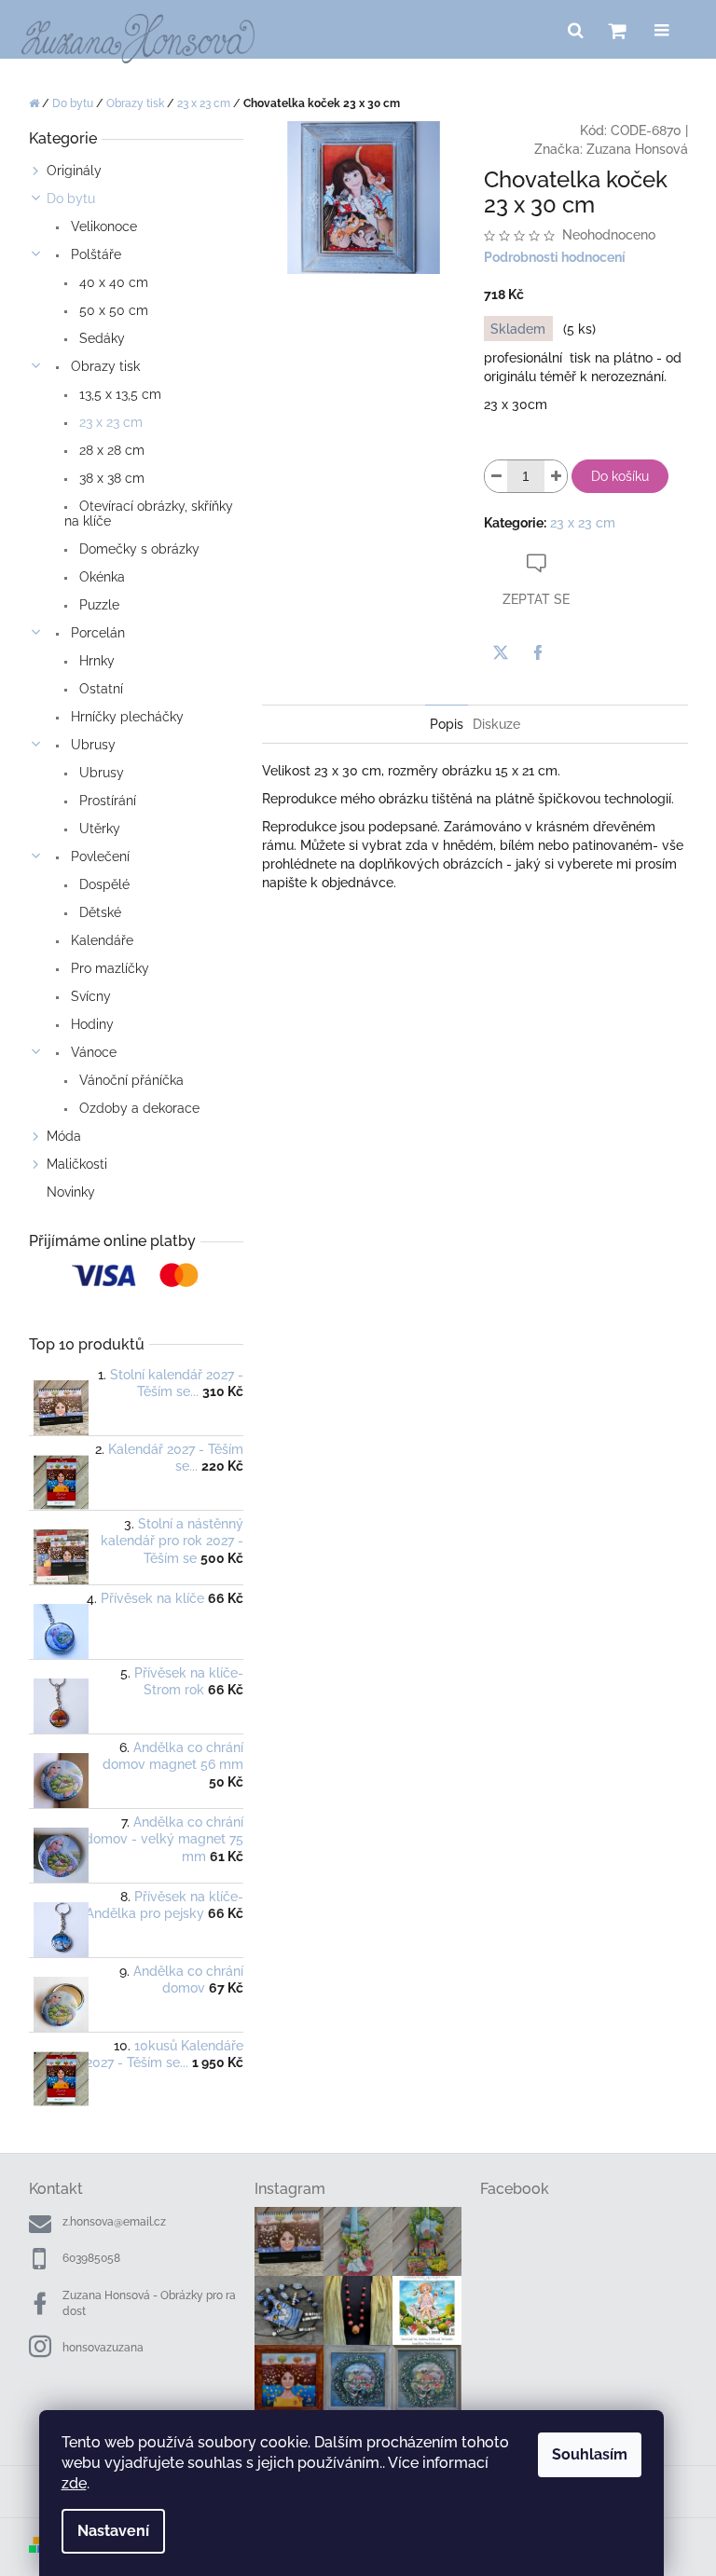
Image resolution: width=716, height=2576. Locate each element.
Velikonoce (102, 226)
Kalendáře (100, 940)
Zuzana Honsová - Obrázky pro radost (149, 2303)
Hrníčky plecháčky (125, 717)
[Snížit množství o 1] (496, 476)
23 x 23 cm (109, 422)
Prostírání (106, 801)
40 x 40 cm (112, 282)
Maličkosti (77, 1164)
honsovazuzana (103, 2348)
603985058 (91, 2258)
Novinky (71, 1192)
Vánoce (92, 1052)
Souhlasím (590, 2454)
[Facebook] (538, 652)
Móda (64, 1136)
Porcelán (96, 633)
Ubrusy (91, 745)
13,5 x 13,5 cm (118, 394)
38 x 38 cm (110, 478)
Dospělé (103, 884)
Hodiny (90, 1024)
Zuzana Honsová (637, 149)
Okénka (100, 577)
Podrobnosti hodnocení (555, 257)
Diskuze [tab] (496, 724)
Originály (74, 171)
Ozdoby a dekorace (138, 1108)
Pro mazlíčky (108, 968)
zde (74, 2483)
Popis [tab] (447, 724)
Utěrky (98, 829)
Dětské (98, 912)
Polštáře (94, 254)
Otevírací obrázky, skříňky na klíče (149, 514)
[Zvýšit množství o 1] (556, 476)
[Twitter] (501, 652)
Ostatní (99, 689)
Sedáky (100, 338)
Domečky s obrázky (138, 549)
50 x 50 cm (112, 310)
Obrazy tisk (103, 366)
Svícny (89, 996)
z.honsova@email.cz (114, 2222)
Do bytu (71, 199)
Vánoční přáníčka (130, 1080)
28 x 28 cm (110, 450)
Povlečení (98, 856)
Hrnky (95, 661)
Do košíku (620, 476)
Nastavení (113, 2531)
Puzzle (97, 605)
